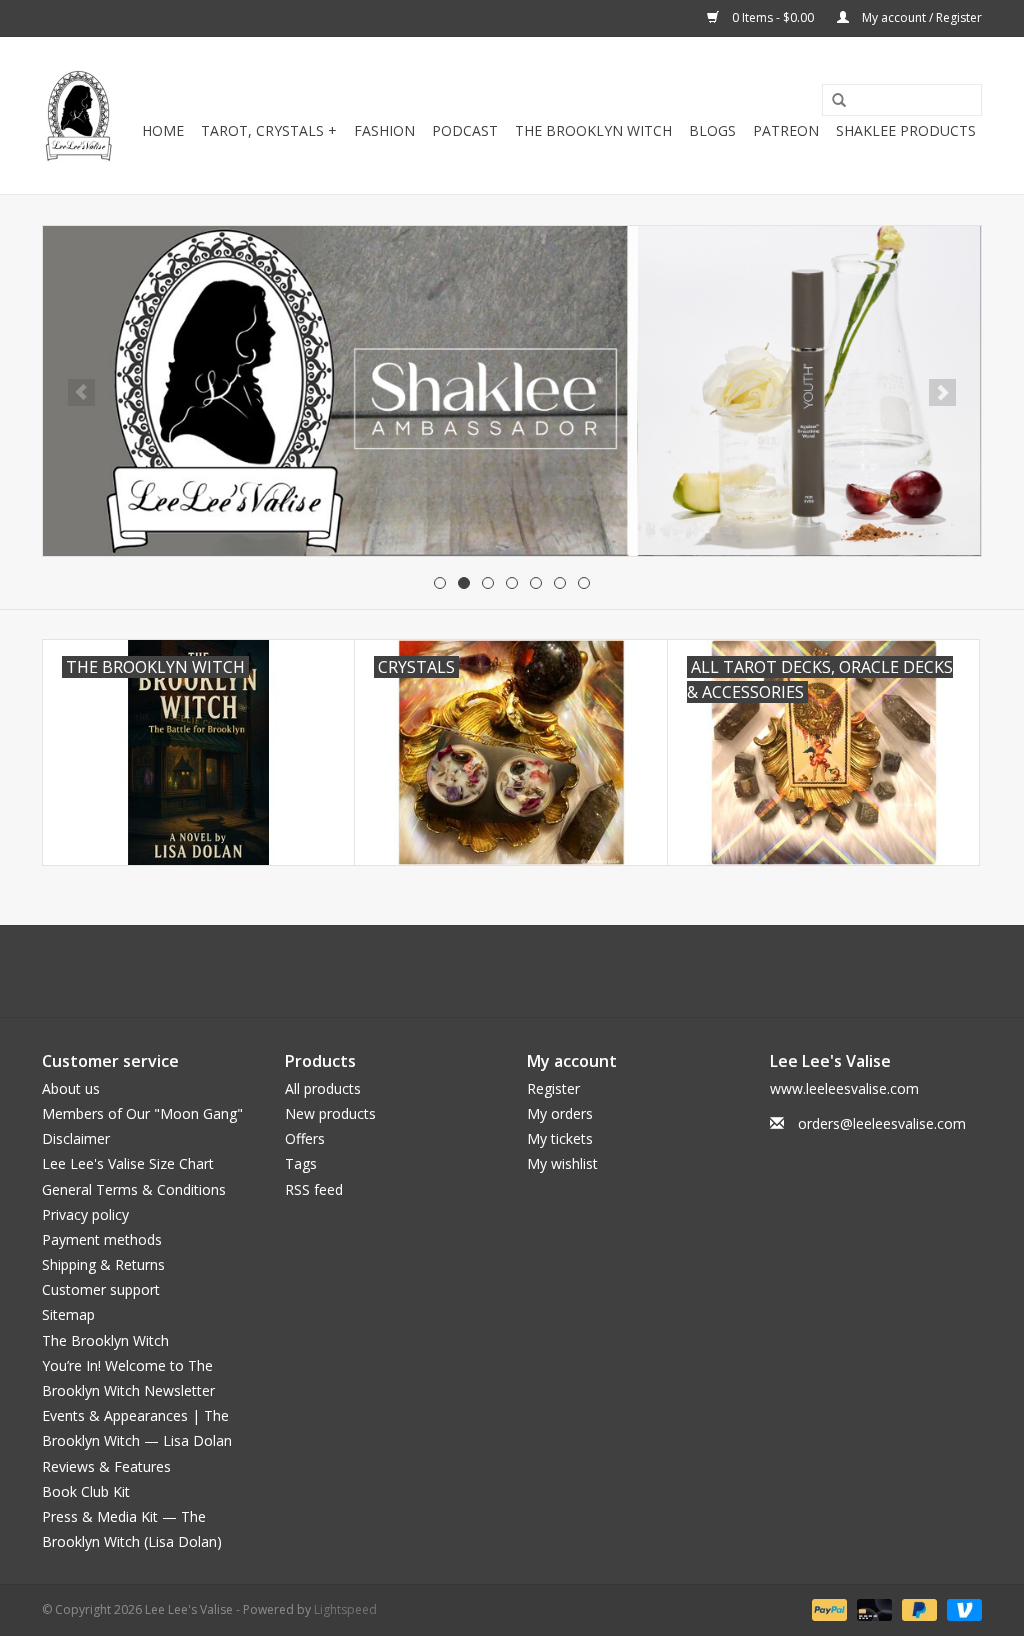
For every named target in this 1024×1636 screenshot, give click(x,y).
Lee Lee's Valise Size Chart (128, 1163)
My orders (560, 1113)
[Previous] (81, 392)
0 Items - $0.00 (773, 17)
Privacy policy (85, 1214)
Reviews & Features (106, 1466)
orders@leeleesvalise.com (882, 1123)
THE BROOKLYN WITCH (593, 130)
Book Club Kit (86, 1491)
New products (330, 1113)
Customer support (101, 1289)
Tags (301, 1163)
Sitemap (68, 1314)
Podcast (465, 130)
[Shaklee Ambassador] (512, 391)
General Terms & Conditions (134, 1189)
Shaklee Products (906, 130)
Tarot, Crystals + (269, 130)
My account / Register (920, 17)
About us (71, 1088)
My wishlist (562, 1163)
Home (163, 130)
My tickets (560, 1138)
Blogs (712, 130)
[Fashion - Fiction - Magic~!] (78, 115)
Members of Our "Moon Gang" (142, 1113)
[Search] (832, 101)
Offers (305, 1138)
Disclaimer (76, 1138)
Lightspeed (345, 1609)
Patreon (786, 130)
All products (323, 1088)
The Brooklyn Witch (105, 1340)
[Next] (942, 392)
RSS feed (314, 1189)
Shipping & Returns (103, 1264)
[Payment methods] (827, 1609)
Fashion (384, 130)
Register (553, 1088)
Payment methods (102, 1239)
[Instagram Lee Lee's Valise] (602, 971)
